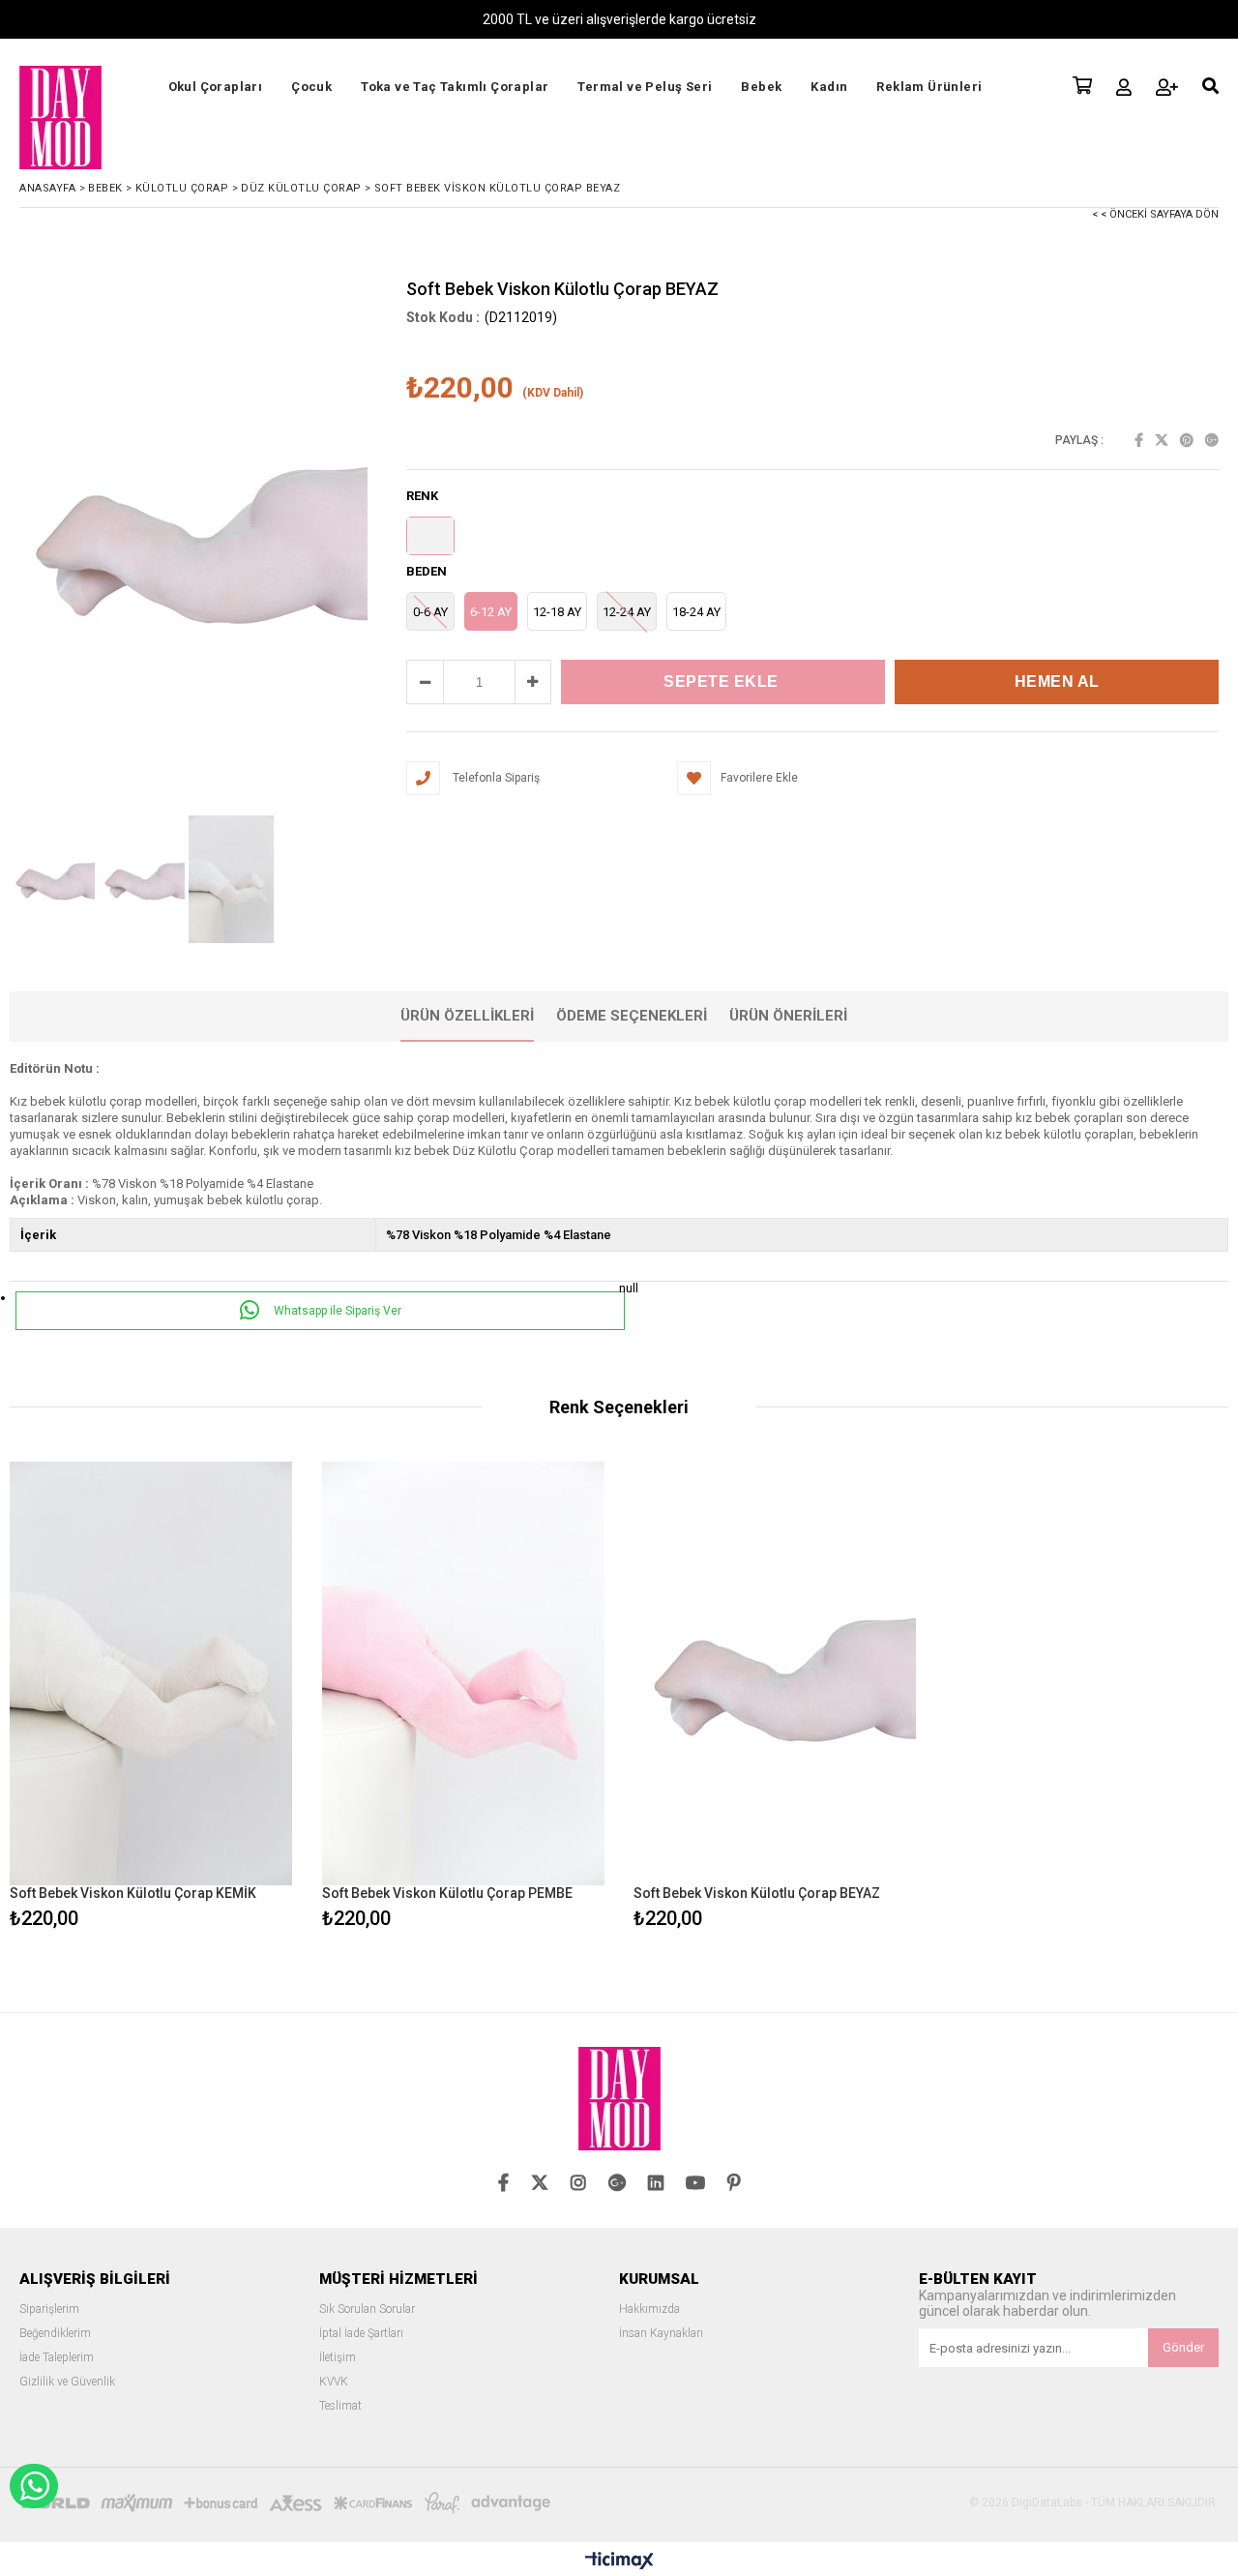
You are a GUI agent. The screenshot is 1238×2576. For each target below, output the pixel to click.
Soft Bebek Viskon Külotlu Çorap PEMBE (447, 1893)
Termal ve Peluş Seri (645, 87)
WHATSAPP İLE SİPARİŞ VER (34, 2486)
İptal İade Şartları (361, 2334)
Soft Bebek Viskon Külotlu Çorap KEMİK (133, 1893)
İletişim (338, 2358)
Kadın (829, 87)
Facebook (1139, 440)
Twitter (1162, 440)
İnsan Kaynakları (661, 2334)
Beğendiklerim (55, 2334)
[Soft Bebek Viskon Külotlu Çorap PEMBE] (464, 1673)
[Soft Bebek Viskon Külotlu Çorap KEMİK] (151, 1673)
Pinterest (1187, 440)
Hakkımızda (649, 2310)
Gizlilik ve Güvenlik (67, 2382)
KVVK (334, 2382)
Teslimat (340, 2406)
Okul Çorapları (216, 87)
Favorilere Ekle (151, 1698)
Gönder (1183, 2347)
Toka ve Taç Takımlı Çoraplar (455, 87)
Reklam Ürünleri (929, 87)
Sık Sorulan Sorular (367, 2310)
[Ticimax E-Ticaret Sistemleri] (619, 2561)
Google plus (1212, 440)
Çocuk (311, 87)
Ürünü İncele (219, 1698)
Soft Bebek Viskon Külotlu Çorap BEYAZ (757, 1893)
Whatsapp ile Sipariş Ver (336, 1311)
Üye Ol (1167, 87)
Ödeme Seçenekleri (632, 1016)
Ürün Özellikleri (467, 1016)
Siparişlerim (49, 2310)
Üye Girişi (1124, 87)
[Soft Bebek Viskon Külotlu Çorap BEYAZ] (775, 1673)
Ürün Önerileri (788, 1016)
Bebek (761, 87)
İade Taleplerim (57, 2358)
